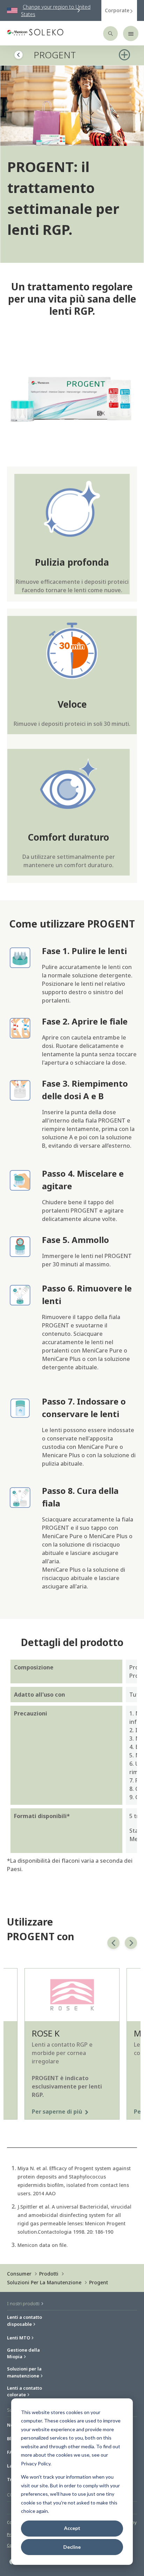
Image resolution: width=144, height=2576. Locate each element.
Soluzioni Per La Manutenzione (44, 2282)
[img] (72, 106)
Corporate (117, 10)
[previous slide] (113, 1943)
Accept (72, 2528)
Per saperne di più (57, 2112)
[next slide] (131, 1943)
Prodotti (49, 2274)
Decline (72, 2547)
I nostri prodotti (24, 2303)
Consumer (19, 2274)
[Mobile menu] (131, 33)
